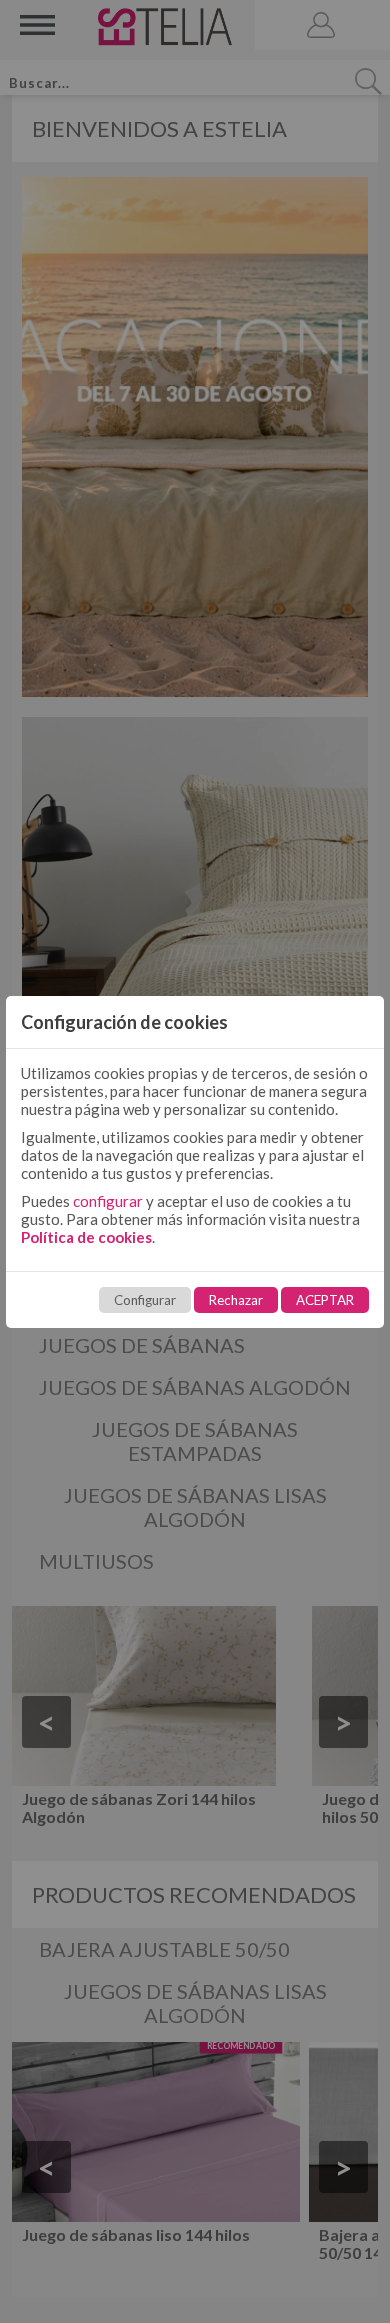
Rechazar (236, 1300)
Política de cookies (86, 1237)
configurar (108, 1201)
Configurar (145, 1300)
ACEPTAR (325, 1300)
